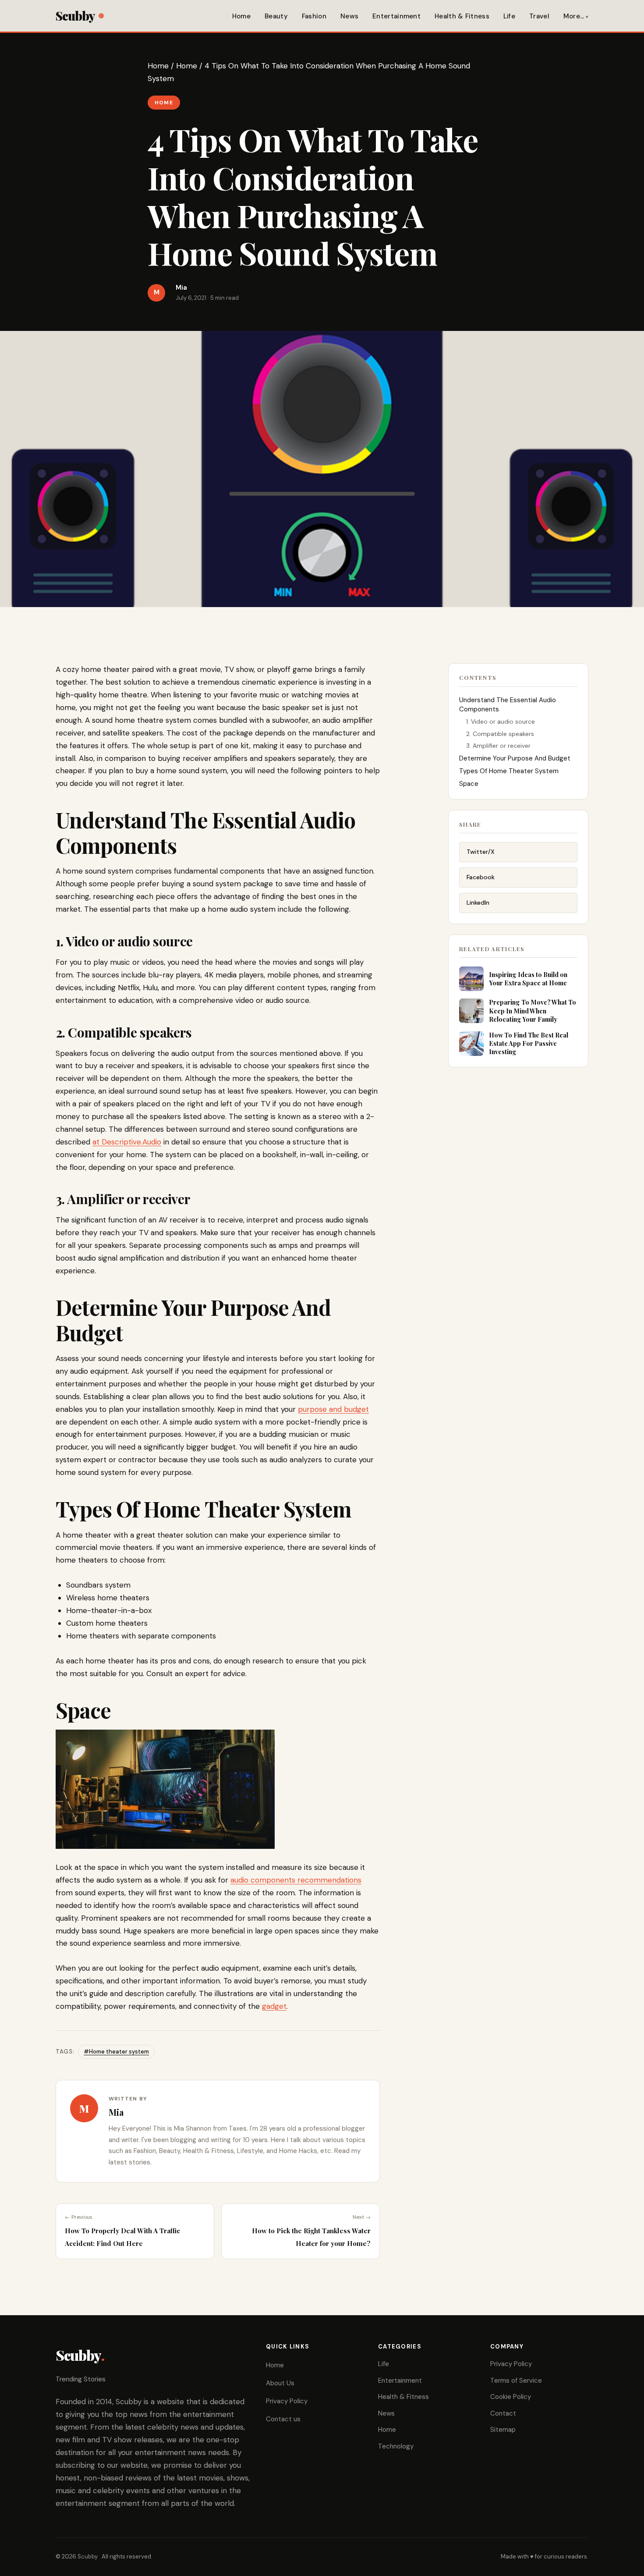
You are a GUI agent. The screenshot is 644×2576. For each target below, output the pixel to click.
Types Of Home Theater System (509, 771)
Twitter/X (481, 852)
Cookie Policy (511, 2397)
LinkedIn (478, 902)
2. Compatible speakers (500, 734)
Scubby (75, 16)
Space (469, 784)
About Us (280, 2383)
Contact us (283, 2419)
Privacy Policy (287, 2401)
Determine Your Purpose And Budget (515, 758)
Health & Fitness (462, 16)
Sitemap (503, 2430)
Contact (503, 2413)
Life (509, 16)
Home (241, 16)
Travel (539, 16)
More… (574, 16)
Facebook (481, 877)
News (349, 16)
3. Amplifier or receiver (498, 746)
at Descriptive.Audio (127, 1142)
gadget (274, 2006)
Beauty (276, 16)
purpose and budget (333, 1409)
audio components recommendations (296, 1880)
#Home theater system (116, 2052)
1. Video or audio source (501, 721)
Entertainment (396, 16)
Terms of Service (516, 2381)
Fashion (314, 16)
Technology (396, 2446)
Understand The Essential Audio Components (508, 705)
